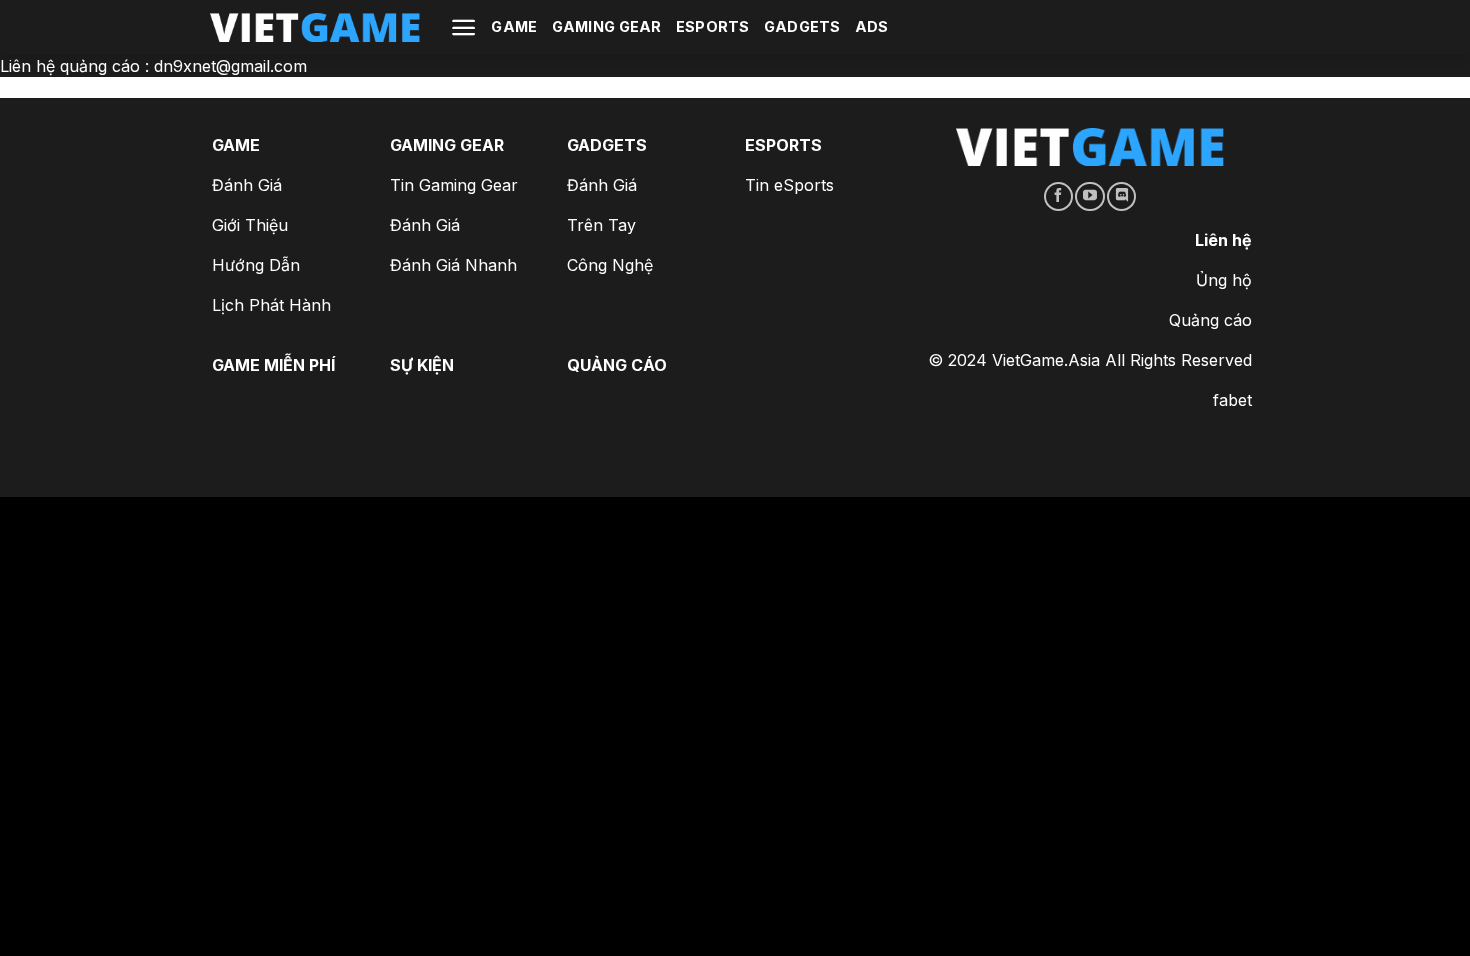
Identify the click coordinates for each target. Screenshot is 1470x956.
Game (514, 26)
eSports (713, 26)
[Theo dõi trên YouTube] (1089, 196)
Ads (872, 26)
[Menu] (463, 27)
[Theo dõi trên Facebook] (1058, 196)
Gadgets (802, 26)
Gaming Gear (607, 26)
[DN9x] (315, 27)
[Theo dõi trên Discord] (1121, 196)
